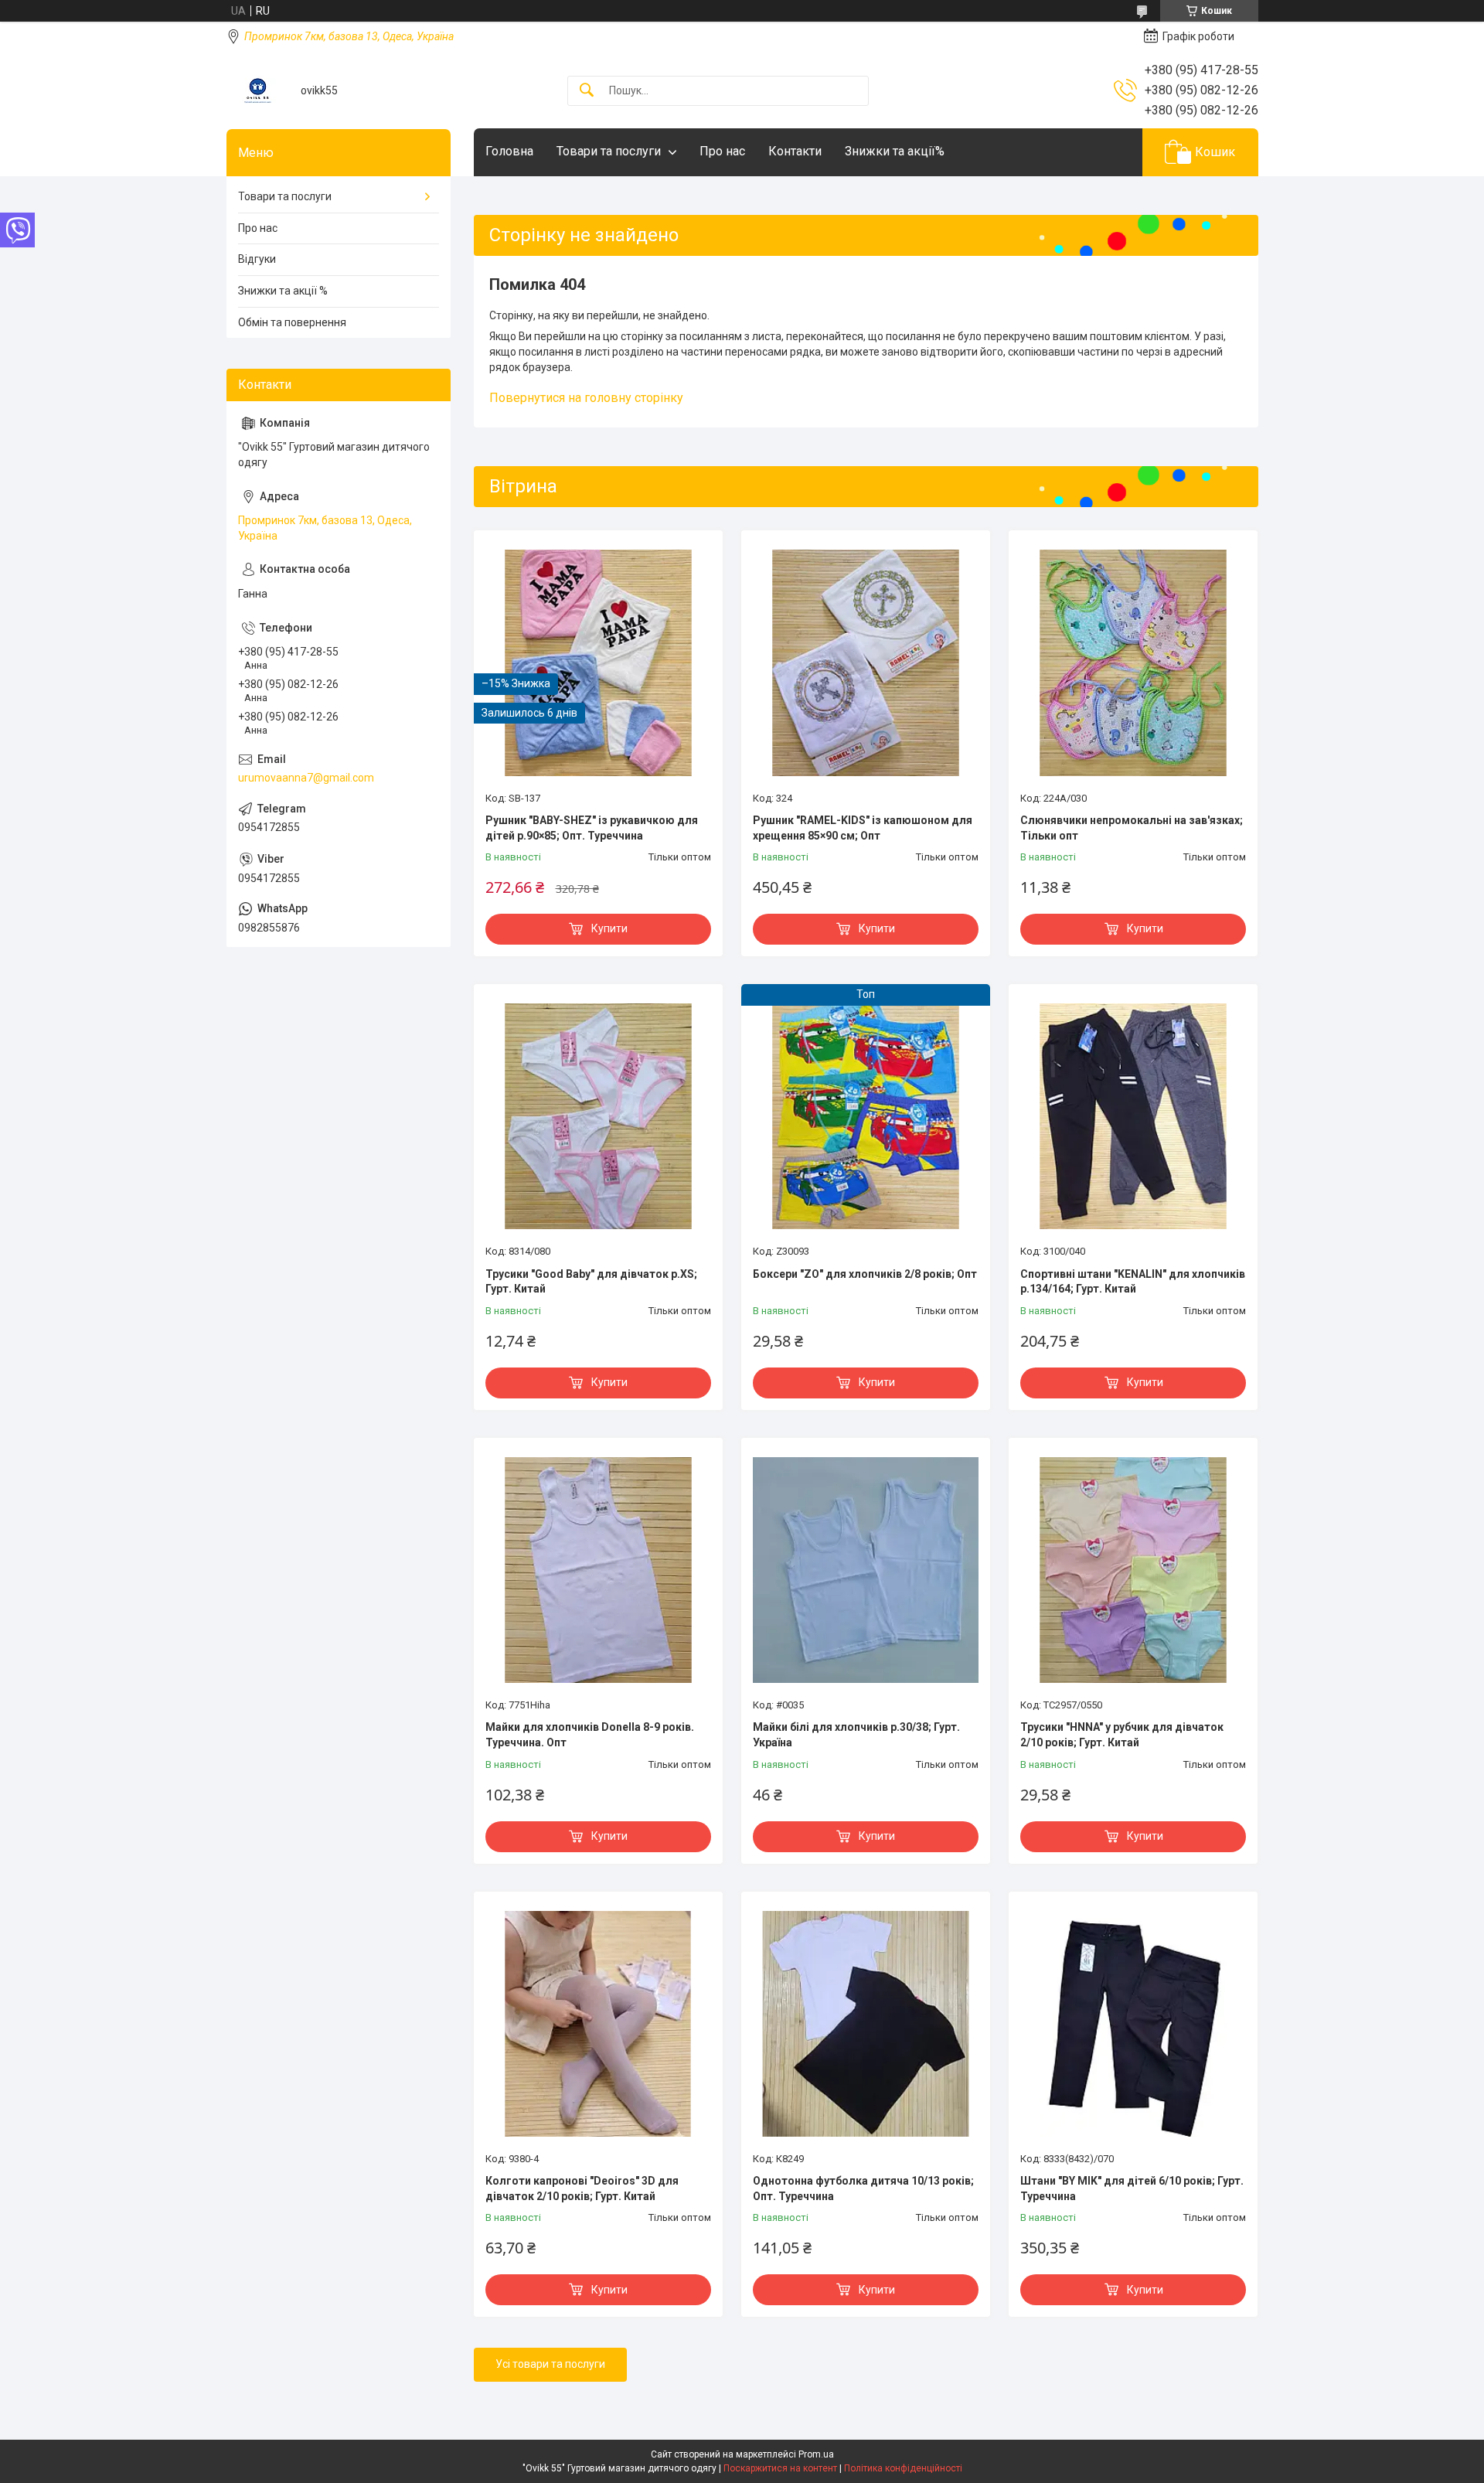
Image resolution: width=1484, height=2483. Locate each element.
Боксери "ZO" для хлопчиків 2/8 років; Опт (865, 1274)
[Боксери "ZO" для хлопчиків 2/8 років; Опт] (866, 1116)
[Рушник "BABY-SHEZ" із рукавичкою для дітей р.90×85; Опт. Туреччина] (598, 662)
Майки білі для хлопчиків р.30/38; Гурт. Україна (856, 1735)
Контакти (795, 151)
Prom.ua (816, 2454)
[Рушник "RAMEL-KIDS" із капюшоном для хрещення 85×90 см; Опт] (866, 662)
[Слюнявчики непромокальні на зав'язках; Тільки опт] (1133, 662)
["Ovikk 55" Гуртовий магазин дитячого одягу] (258, 91)
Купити (609, 928)
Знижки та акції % (283, 291)
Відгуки (257, 259)
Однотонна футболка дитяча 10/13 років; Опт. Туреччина (863, 2188)
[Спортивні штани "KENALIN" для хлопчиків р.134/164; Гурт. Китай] (1133, 1116)
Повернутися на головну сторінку (586, 398)
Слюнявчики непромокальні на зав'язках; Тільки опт (1132, 828)
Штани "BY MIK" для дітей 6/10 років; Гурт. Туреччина (1132, 2188)
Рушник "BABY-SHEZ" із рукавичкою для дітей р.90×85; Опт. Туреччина (592, 828)
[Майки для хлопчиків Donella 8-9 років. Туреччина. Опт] (598, 1570)
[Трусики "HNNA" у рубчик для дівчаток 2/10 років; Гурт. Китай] (1133, 1570)
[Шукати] (587, 91)
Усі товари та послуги (550, 2364)
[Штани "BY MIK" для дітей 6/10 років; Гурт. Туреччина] (1133, 2024)
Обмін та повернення (292, 322)
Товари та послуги (609, 151)
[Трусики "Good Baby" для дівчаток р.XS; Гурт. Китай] (598, 1116)
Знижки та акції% (895, 151)
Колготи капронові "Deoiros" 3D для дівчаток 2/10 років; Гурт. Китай (582, 2188)
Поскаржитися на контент (780, 2468)
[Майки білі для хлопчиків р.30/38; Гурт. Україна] (866, 1570)
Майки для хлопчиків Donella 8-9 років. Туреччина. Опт (590, 1735)
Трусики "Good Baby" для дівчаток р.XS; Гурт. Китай (591, 1282)
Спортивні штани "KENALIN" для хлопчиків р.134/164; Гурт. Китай (1133, 1282)
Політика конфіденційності (903, 2468)
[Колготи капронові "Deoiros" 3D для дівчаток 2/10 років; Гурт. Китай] (598, 2024)
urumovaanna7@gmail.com (306, 778)
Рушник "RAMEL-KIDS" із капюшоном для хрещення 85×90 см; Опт (863, 828)
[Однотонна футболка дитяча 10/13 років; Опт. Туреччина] (866, 2024)
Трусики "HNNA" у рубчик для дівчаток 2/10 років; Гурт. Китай (1122, 1735)
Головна (509, 151)
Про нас (722, 151)
